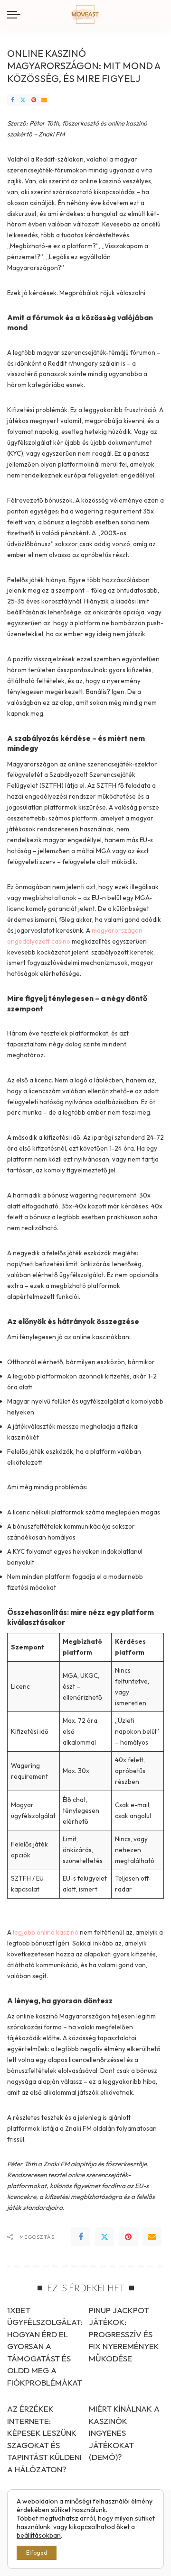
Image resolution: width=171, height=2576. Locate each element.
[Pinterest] (34, 100)
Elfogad (37, 2553)
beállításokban (39, 2535)
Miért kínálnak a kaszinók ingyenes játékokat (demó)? (124, 2433)
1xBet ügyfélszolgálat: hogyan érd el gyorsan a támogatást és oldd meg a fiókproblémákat (45, 2346)
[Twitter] (23, 100)
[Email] (44, 100)
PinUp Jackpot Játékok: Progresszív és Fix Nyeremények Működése (124, 2334)
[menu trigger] (16, 14)
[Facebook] (12, 100)
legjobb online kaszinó (45, 1932)
